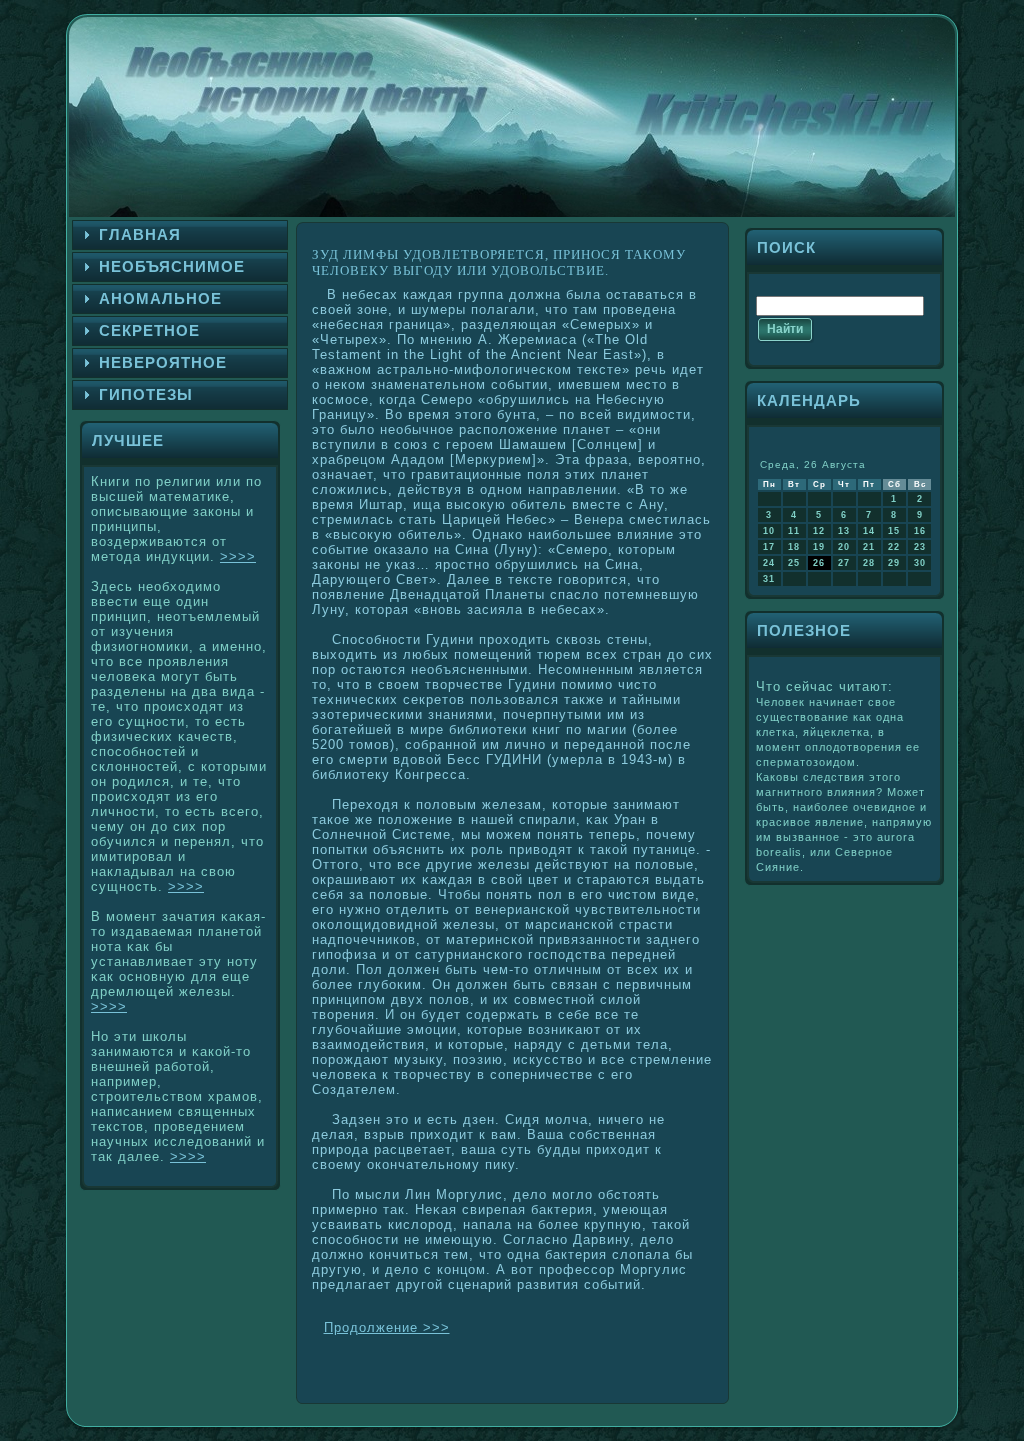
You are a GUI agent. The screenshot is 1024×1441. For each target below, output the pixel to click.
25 (794, 563)
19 (819, 547)
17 (769, 547)
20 (844, 547)
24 (769, 563)
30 (920, 563)
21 (869, 547)
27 (844, 563)
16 (920, 531)
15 (894, 531)
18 (794, 547)
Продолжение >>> (387, 1327)
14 (869, 531)
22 (894, 547)
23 (920, 547)
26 (819, 563)
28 (869, 563)
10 (769, 531)
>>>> (238, 556)
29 (894, 563)
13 (844, 531)
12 (819, 531)
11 (794, 531)
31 (769, 579)
